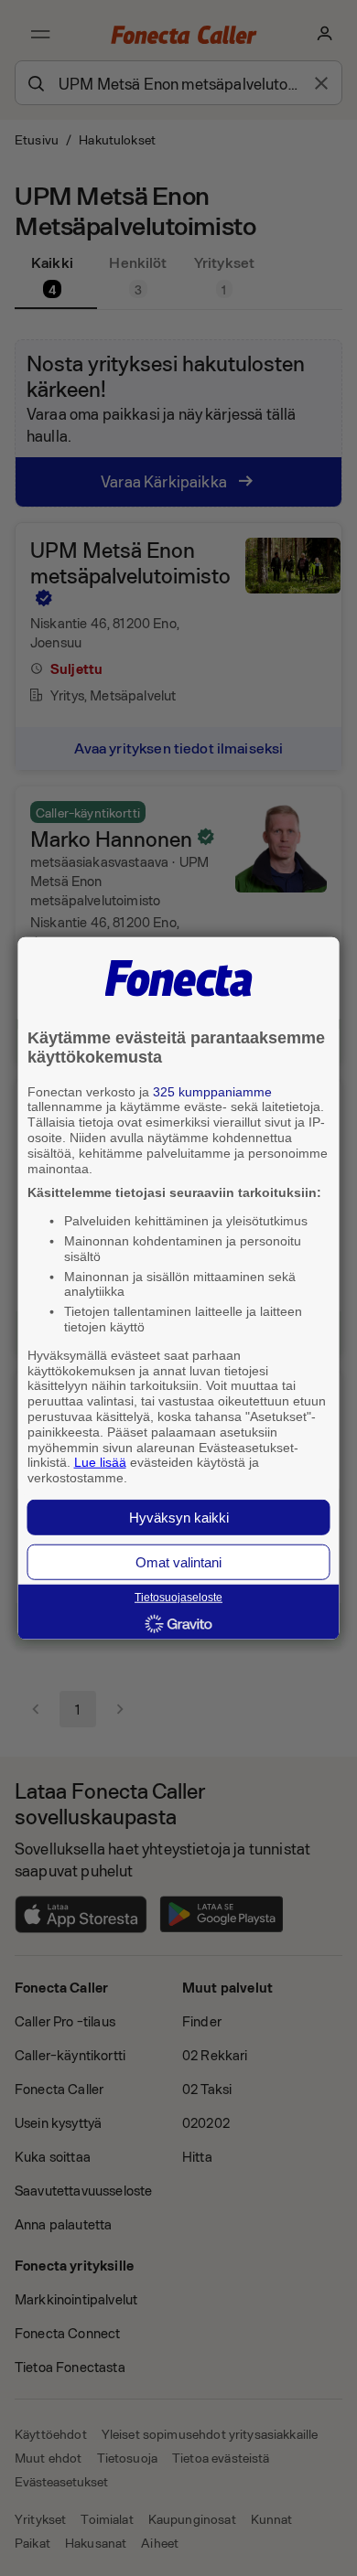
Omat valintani (178, 1562)
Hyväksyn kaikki (179, 1518)
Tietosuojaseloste (178, 1598)
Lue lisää (100, 1462)
